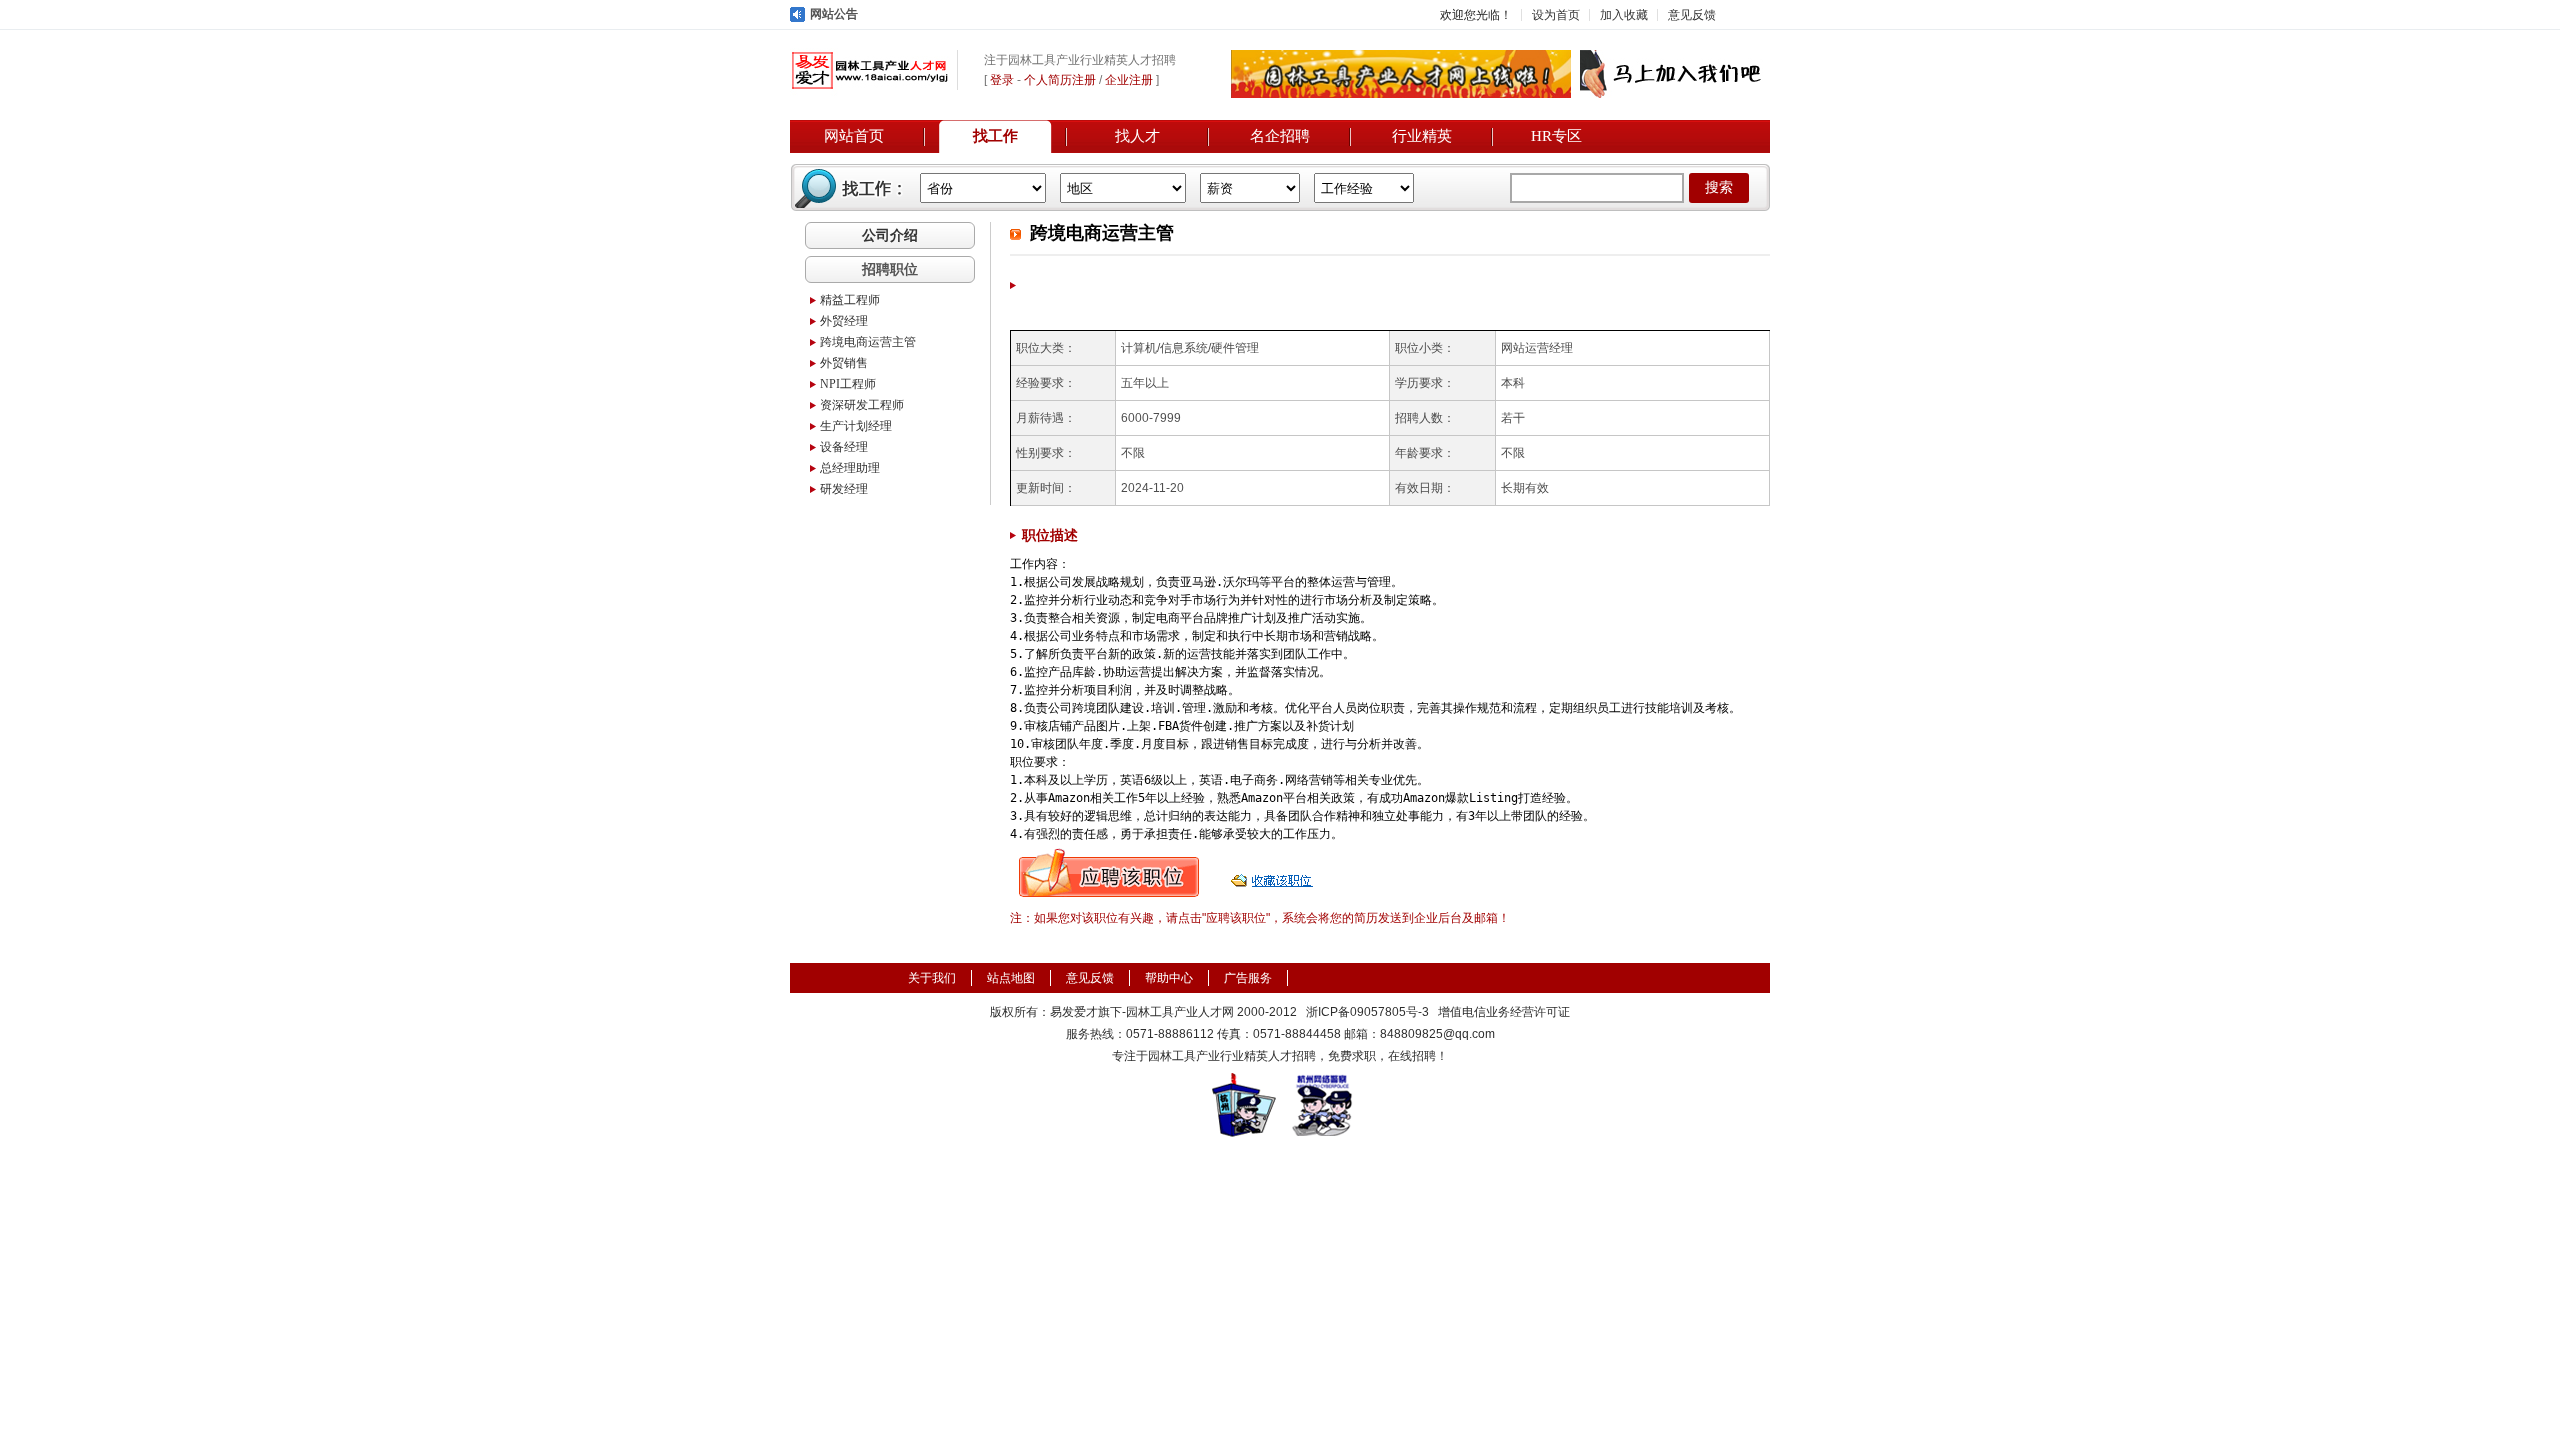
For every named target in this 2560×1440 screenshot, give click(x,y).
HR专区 (1556, 136)
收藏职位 (1274, 873)
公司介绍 (890, 235)
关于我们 (932, 978)
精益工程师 (850, 300)
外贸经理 (844, 321)
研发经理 (844, 489)
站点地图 (1011, 978)
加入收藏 (1624, 15)
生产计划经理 (856, 426)
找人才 (1137, 136)
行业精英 (1422, 136)
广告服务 (1248, 978)
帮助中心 (1169, 978)
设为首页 (1556, 15)
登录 (1002, 80)
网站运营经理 (1537, 348)
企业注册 (1129, 80)
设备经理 (844, 447)
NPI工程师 (848, 384)
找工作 (995, 136)
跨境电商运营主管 (868, 342)
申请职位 (1109, 873)
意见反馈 (1692, 15)
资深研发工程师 (862, 405)
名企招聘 (1280, 136)
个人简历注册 (1060, 80)
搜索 (1719, 187)
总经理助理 (850, 468)
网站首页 (854, 136)
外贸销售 (844, 363)
